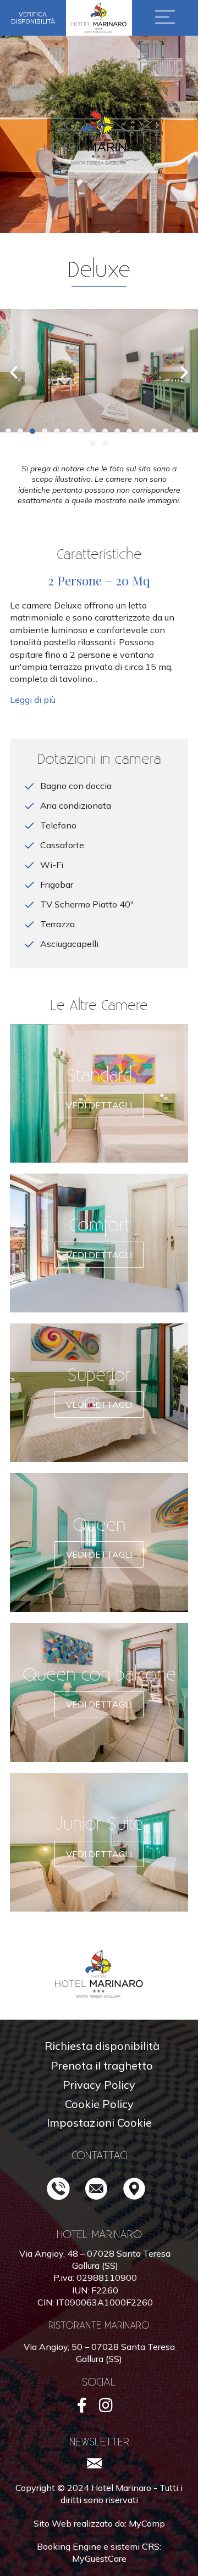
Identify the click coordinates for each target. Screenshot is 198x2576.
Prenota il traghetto (102, 2065)
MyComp (147, 2523)
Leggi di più (34, 700)
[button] (8, 431)
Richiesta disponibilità (102, 2046)
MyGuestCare (99, 2558)
